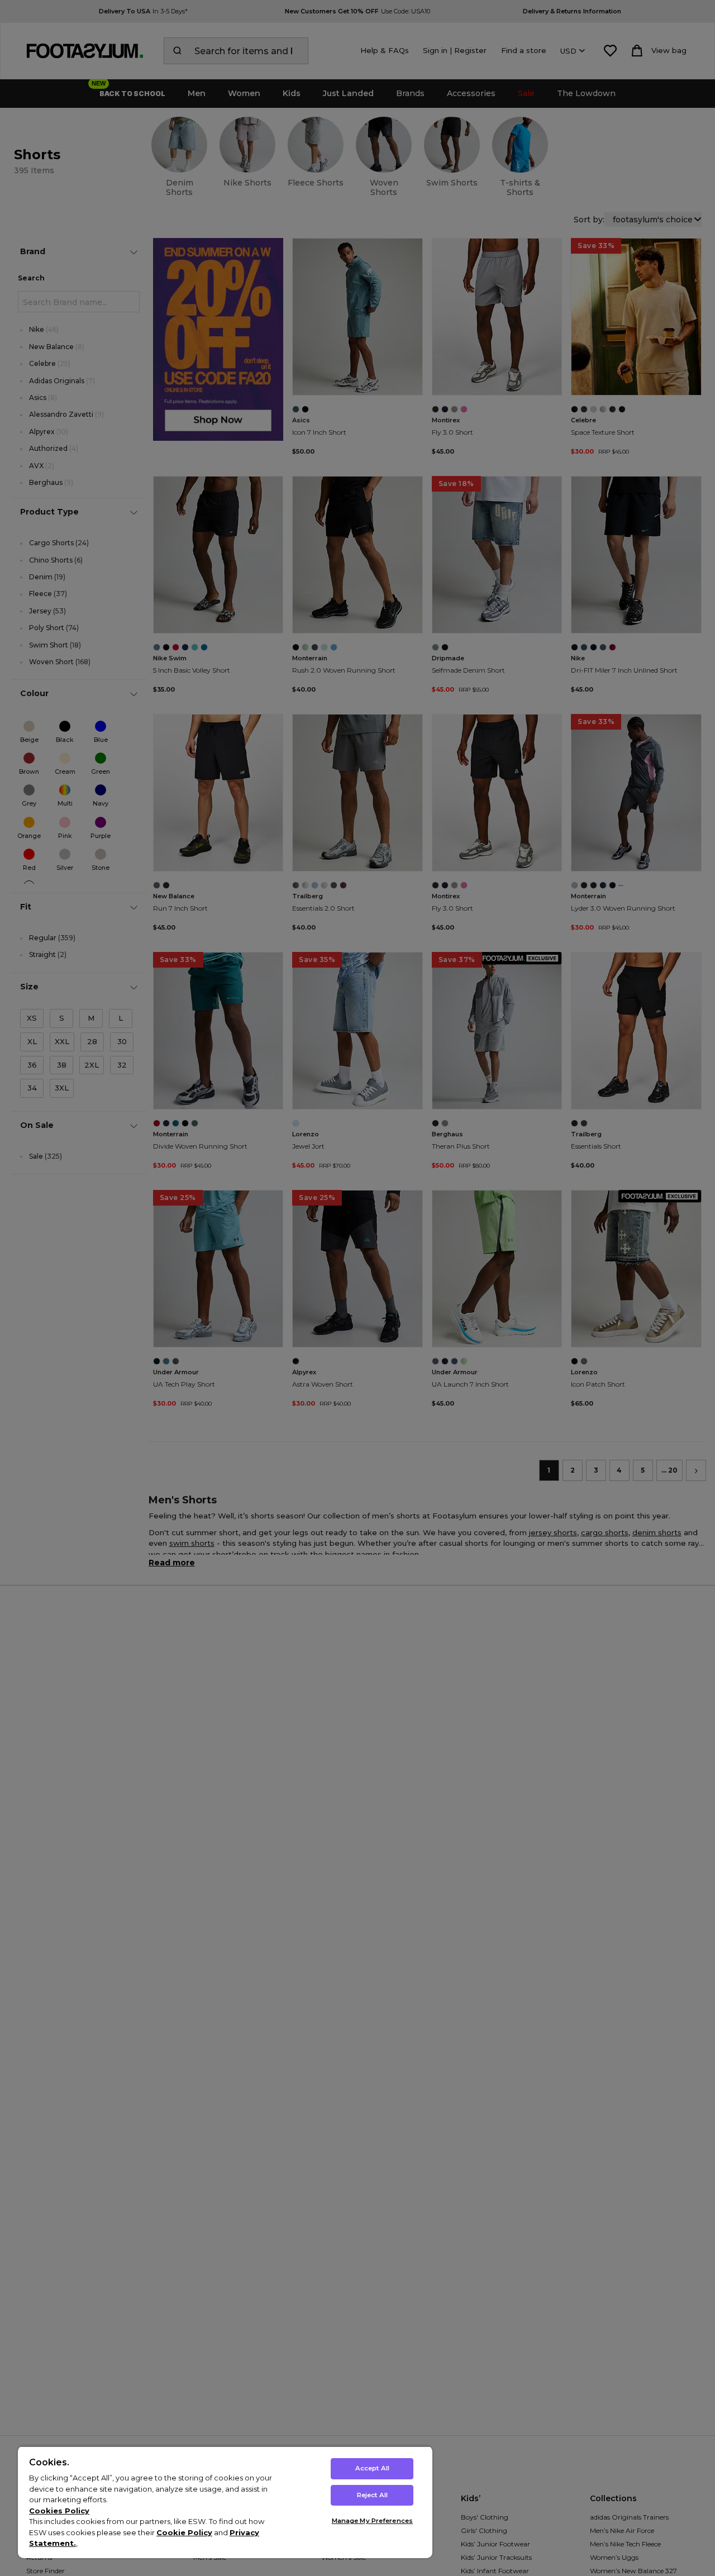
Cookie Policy (184, 2532)
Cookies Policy (59, 2511)
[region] (225, 2502)
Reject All (372, 2495)
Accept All (372, 2468)
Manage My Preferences (372, 2521)
